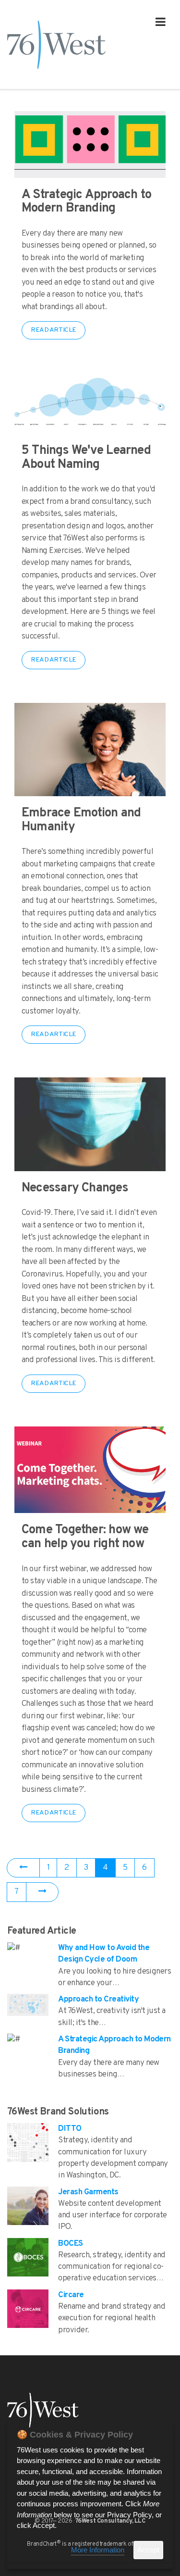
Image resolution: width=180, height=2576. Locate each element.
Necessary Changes (75, 1188)
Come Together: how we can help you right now (85, 1537)
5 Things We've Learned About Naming (86, 458)
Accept (148, 2550)
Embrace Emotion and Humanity (81, 820)
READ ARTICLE (54, 330)
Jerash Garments (88, 2192)
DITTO (70, 2129)
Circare (71, 2295)
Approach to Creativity (98, 2000)
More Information (98, 2550)
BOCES (70, 2244)
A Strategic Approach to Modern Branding (86, 202)
